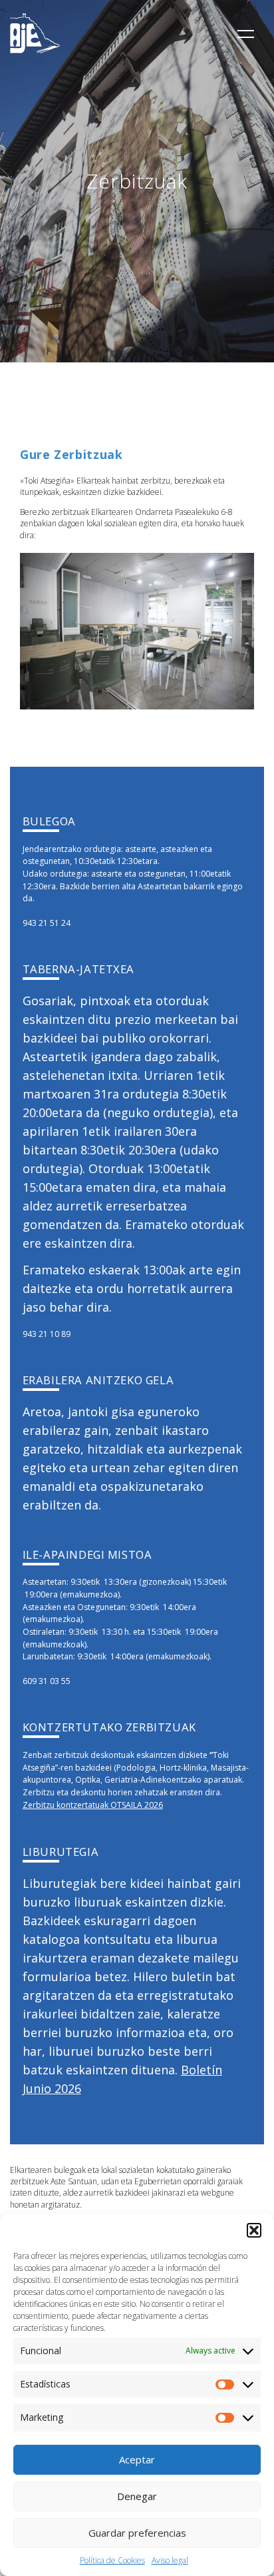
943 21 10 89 (47, 1334)
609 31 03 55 (47, 1681)
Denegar (137, 2496)
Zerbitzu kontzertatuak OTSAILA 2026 (93, 1805)
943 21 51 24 (47, 923)
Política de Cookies (112, 2560)
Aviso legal (170, 2560)
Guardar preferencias (137, 2533)
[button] (254, 2230)
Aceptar (137, 2459)
